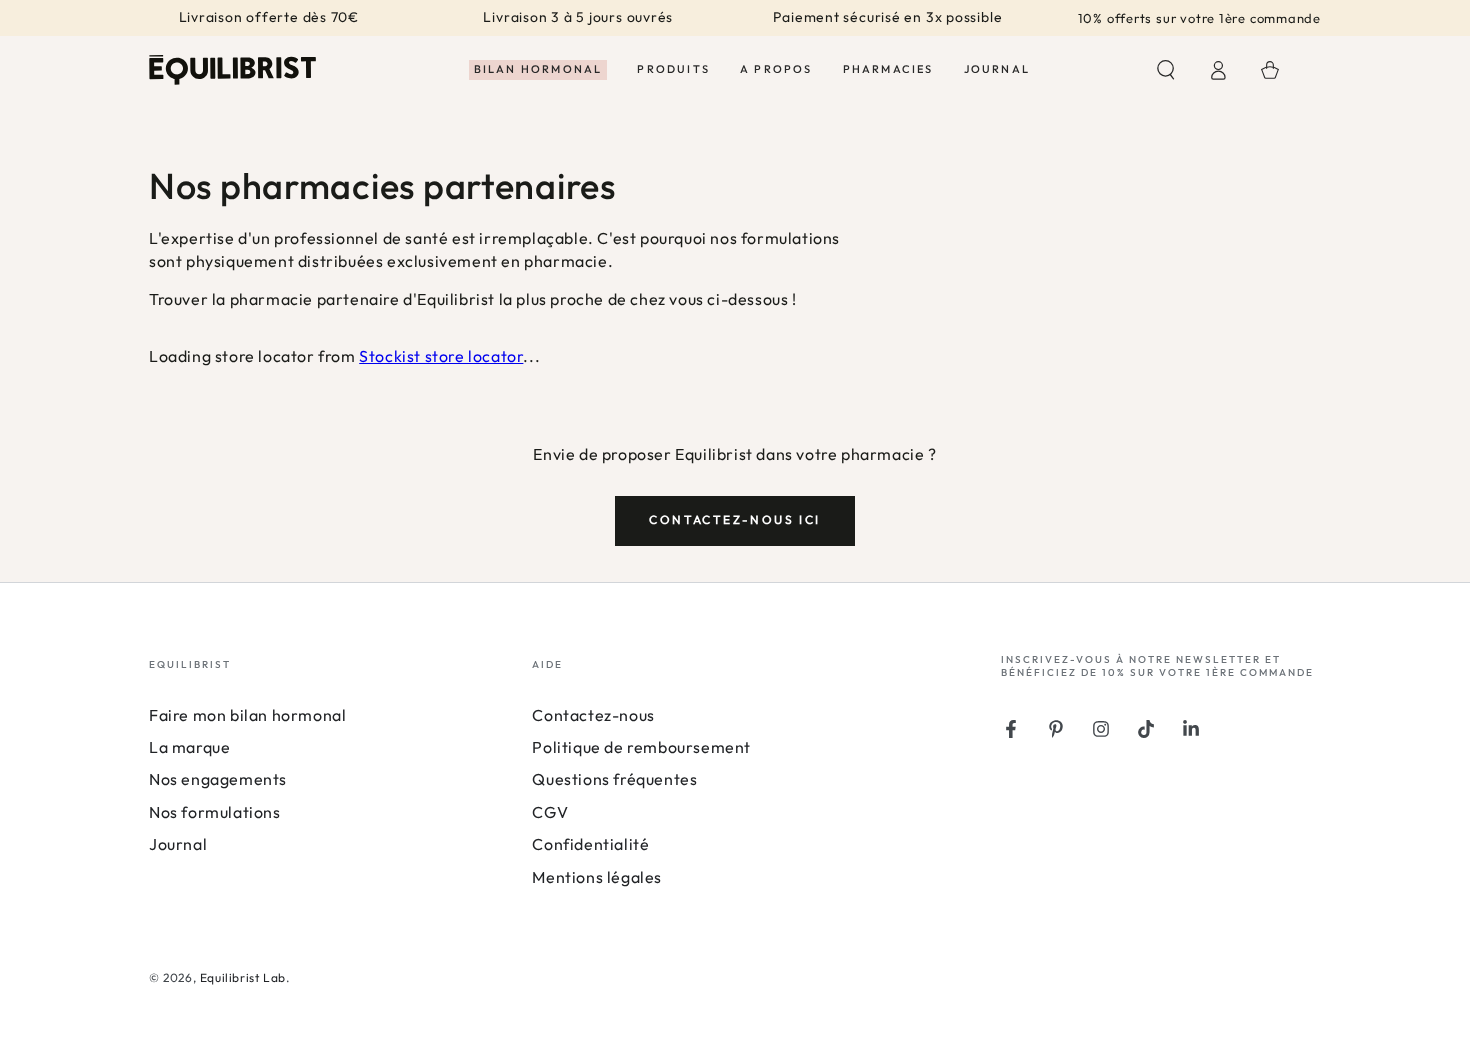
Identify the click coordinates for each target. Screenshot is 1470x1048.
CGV (550, 812)
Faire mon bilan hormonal (247, 715)
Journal (178, 844)
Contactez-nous (593, 715)
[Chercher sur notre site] (1166, 70)
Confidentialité (590, 844)
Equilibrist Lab (243, 977)
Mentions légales (597, 877)
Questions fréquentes (614, 779)
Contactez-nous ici (734, 519)
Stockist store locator (441, 356)
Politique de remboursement (641, 747)
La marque (189, 747)
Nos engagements (218, 779)
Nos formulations (215, 812)
